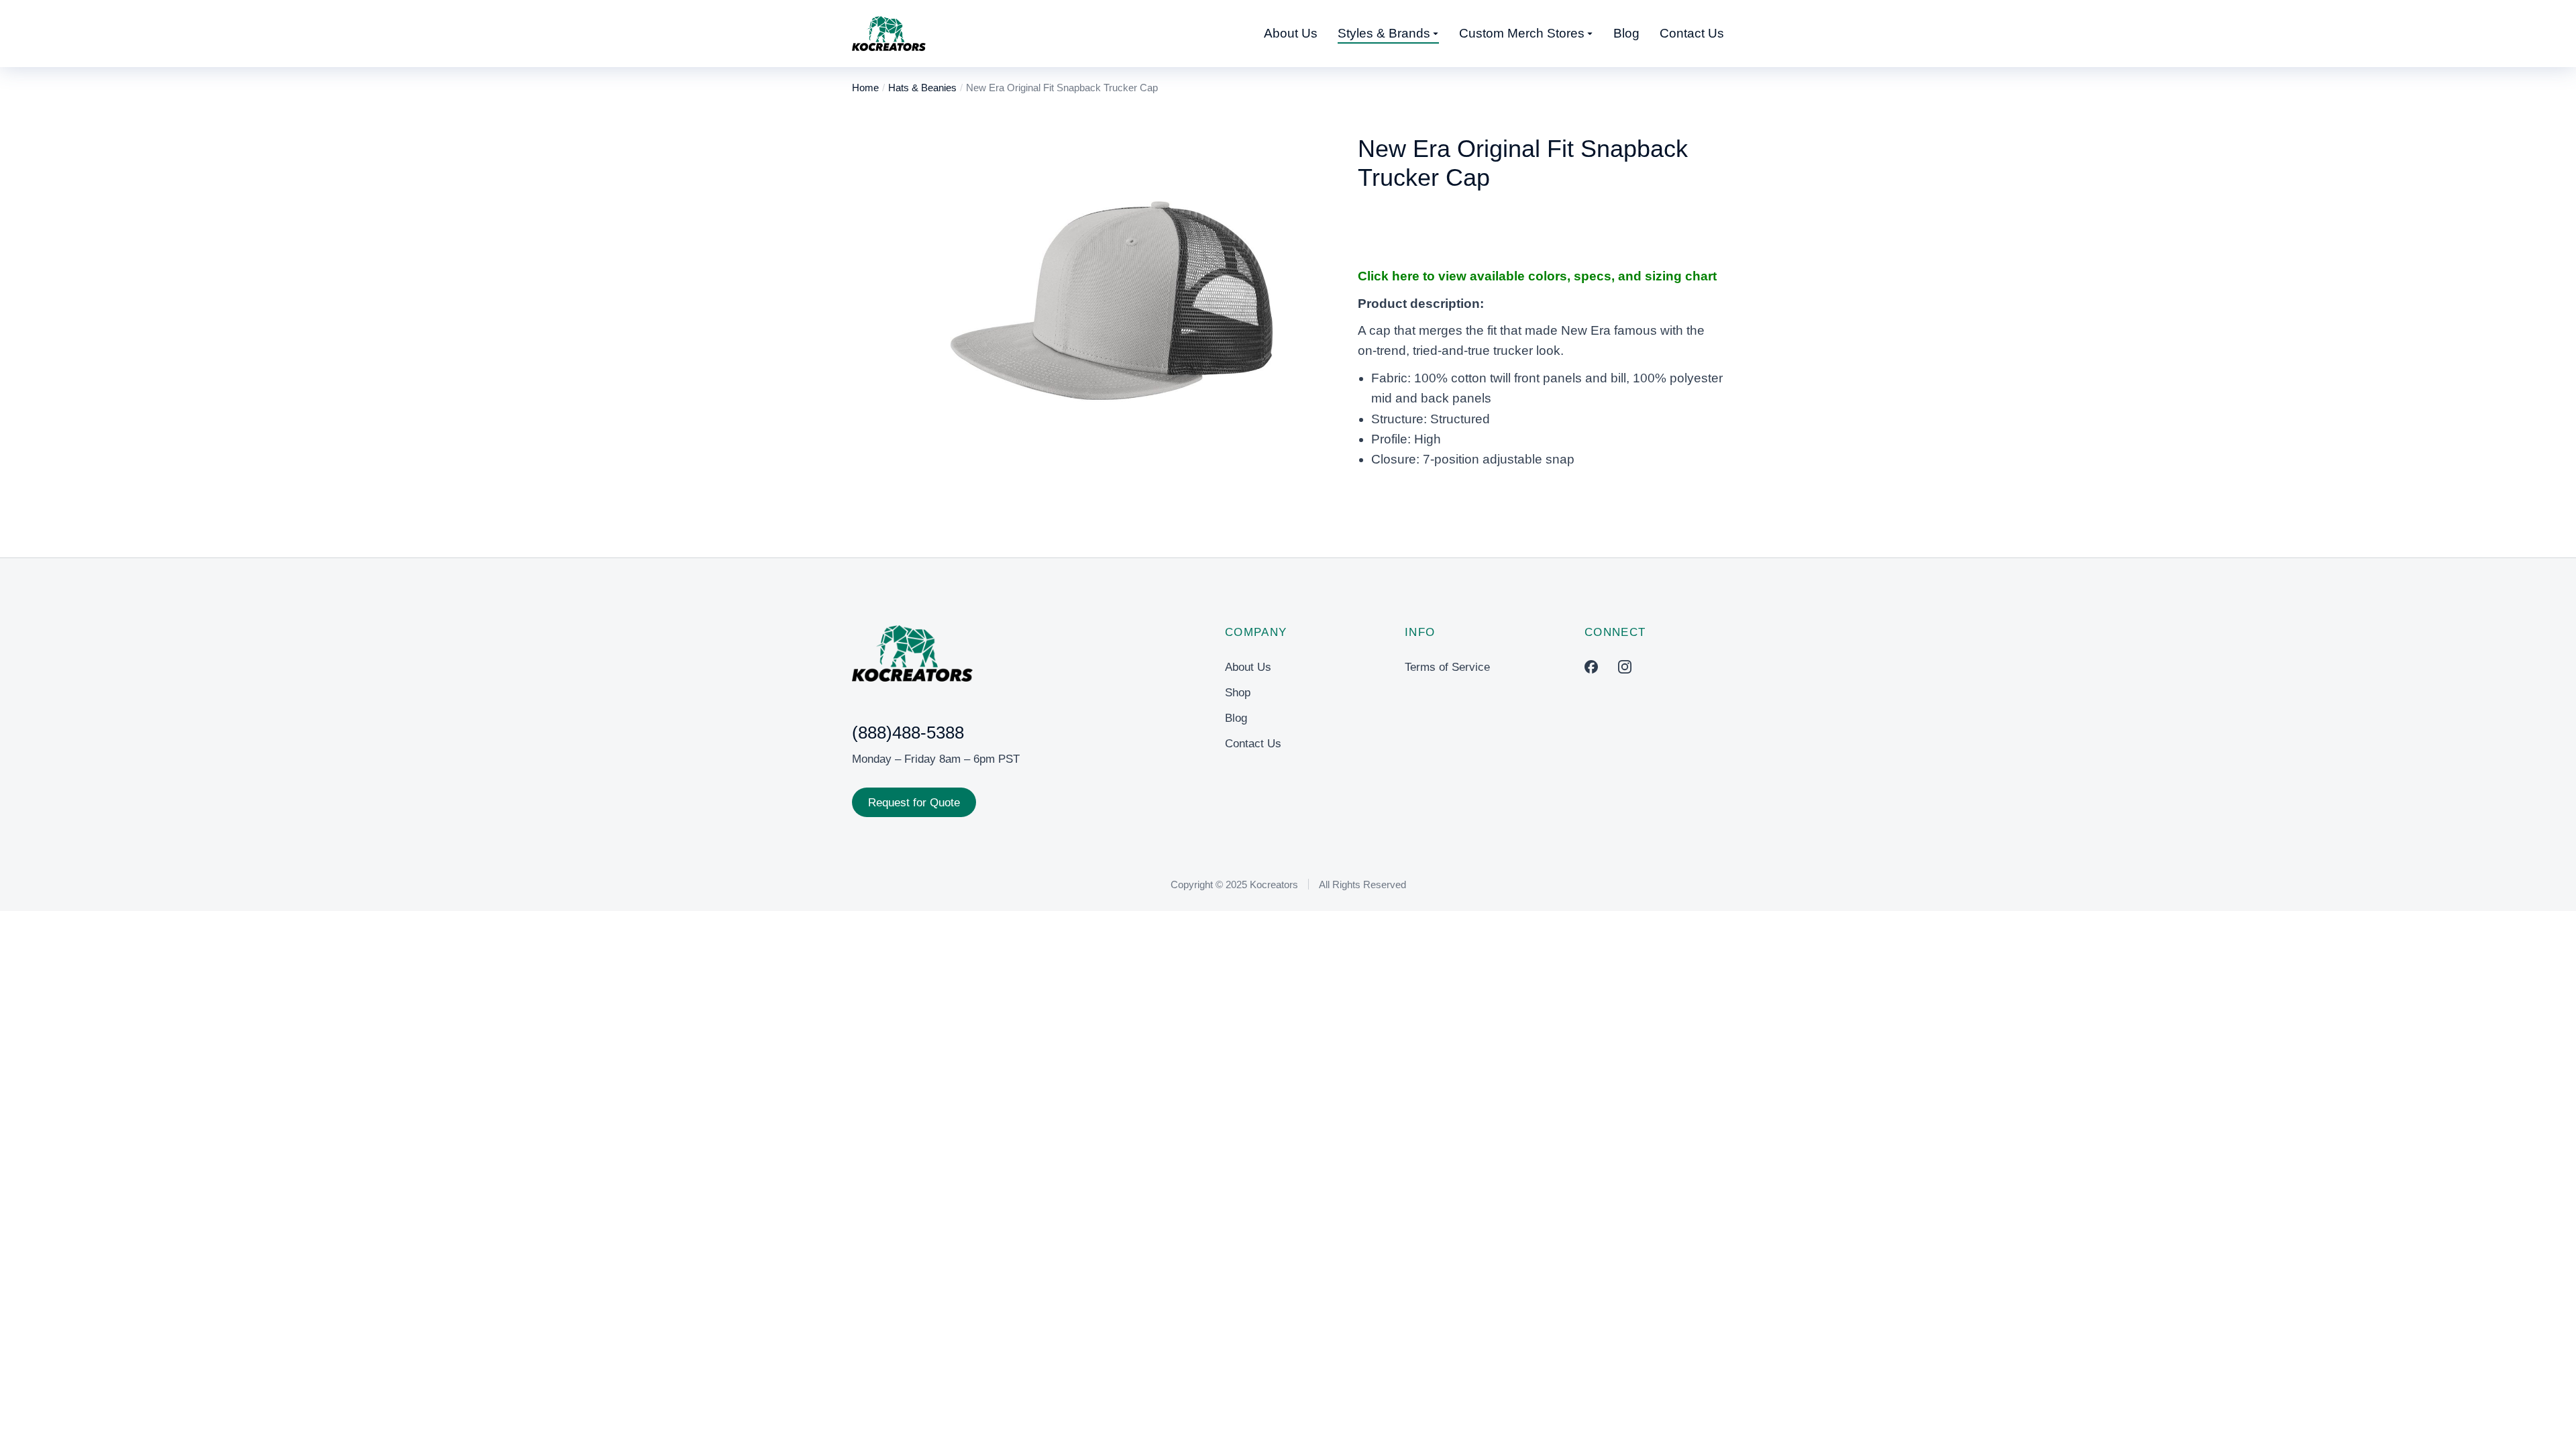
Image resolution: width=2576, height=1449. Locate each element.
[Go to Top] (2547, 1420)
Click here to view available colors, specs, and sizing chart (1537, 276)
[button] (936, 319)
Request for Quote (914, 803)
